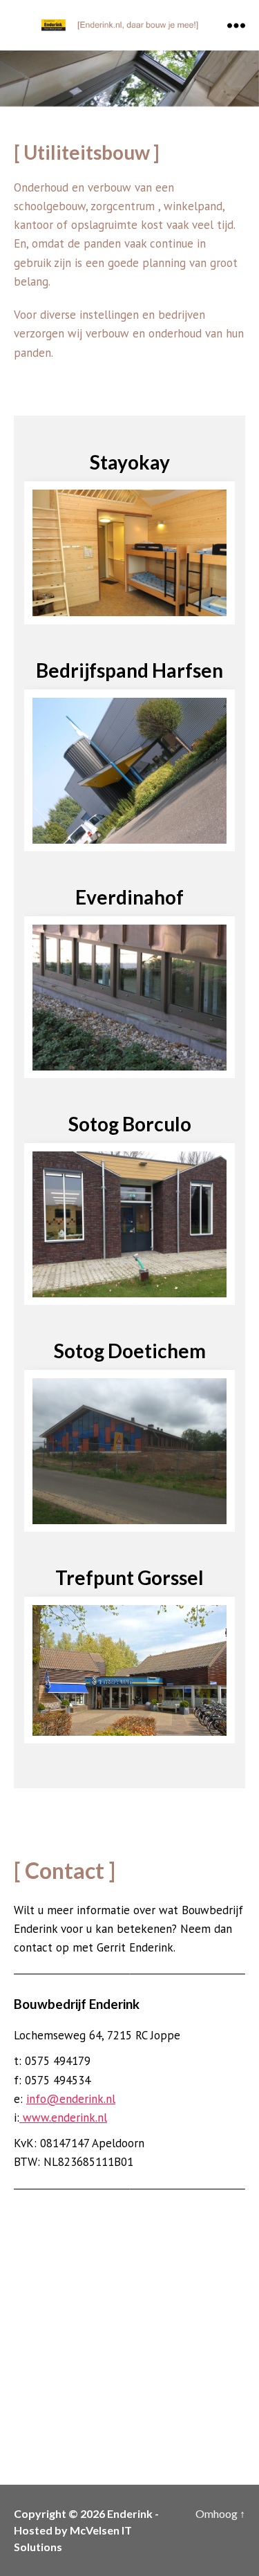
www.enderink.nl (63, 2101)
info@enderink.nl (71, 2082)
